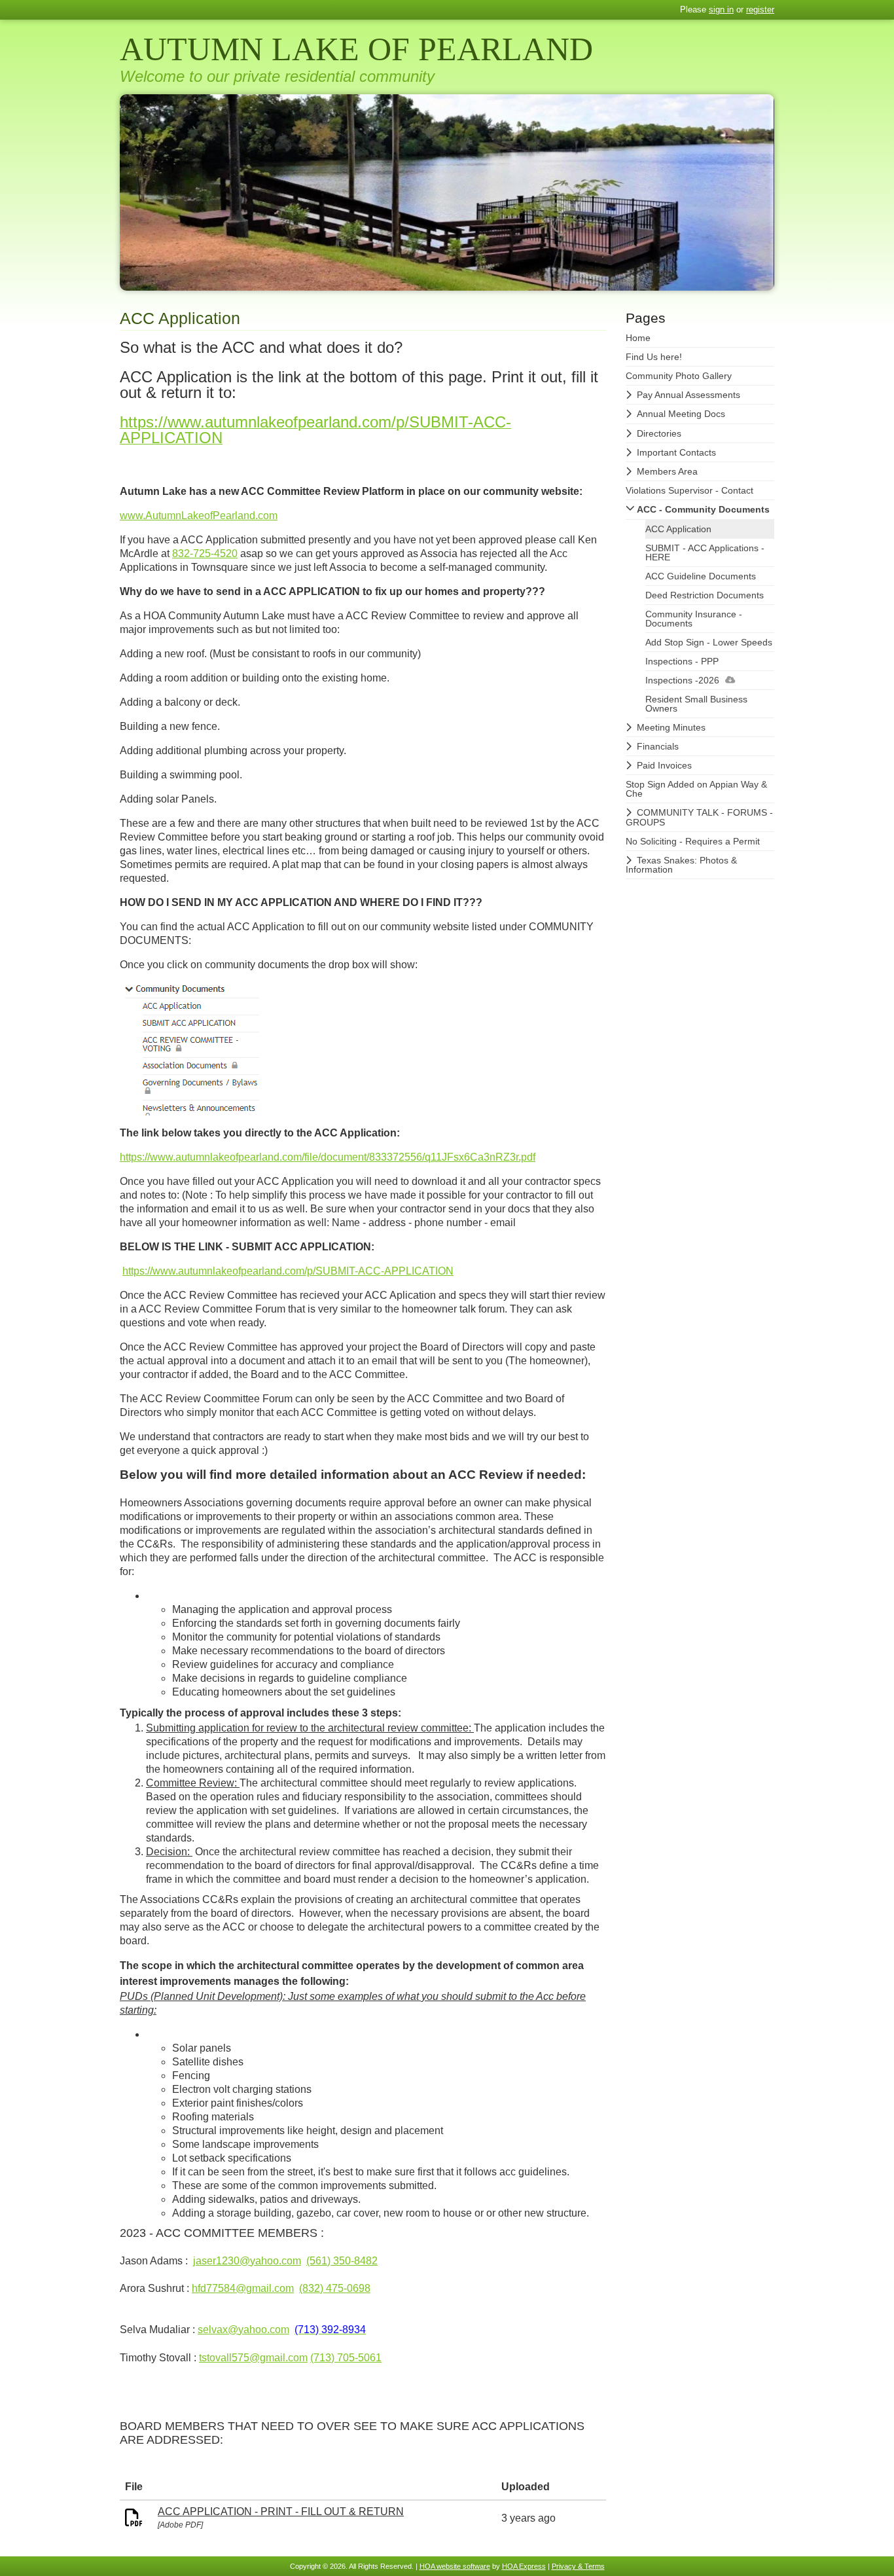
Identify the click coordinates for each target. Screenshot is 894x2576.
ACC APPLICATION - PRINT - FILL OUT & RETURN (281, 2512)
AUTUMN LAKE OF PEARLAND (356, 49)
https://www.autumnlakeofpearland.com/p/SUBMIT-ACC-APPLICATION (288, 1271)
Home (638, 338)
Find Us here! (654, 357)
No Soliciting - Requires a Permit (693, 841)
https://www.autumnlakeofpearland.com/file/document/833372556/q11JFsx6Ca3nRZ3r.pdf (328, 1157)
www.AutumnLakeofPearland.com (199, 516)
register (760, 9)
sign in (721, 9)
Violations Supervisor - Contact (689, 490)
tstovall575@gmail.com (253, 2358)
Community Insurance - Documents (694, 619)
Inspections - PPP (682, 661)
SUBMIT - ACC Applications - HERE (705, 553)
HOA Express (524, 2566)
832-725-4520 (205, 553)
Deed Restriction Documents (705, 595)
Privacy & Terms (578, 2566)
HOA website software (455, 2566)
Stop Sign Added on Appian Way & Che (696, 789)
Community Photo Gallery (679, 376)
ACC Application (678, 529)
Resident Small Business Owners (696, 704)
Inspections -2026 (682, 680)
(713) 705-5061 (346, 2358)
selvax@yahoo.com (243, 2330)
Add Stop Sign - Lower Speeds (709, 642)
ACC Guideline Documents (701, 576)
